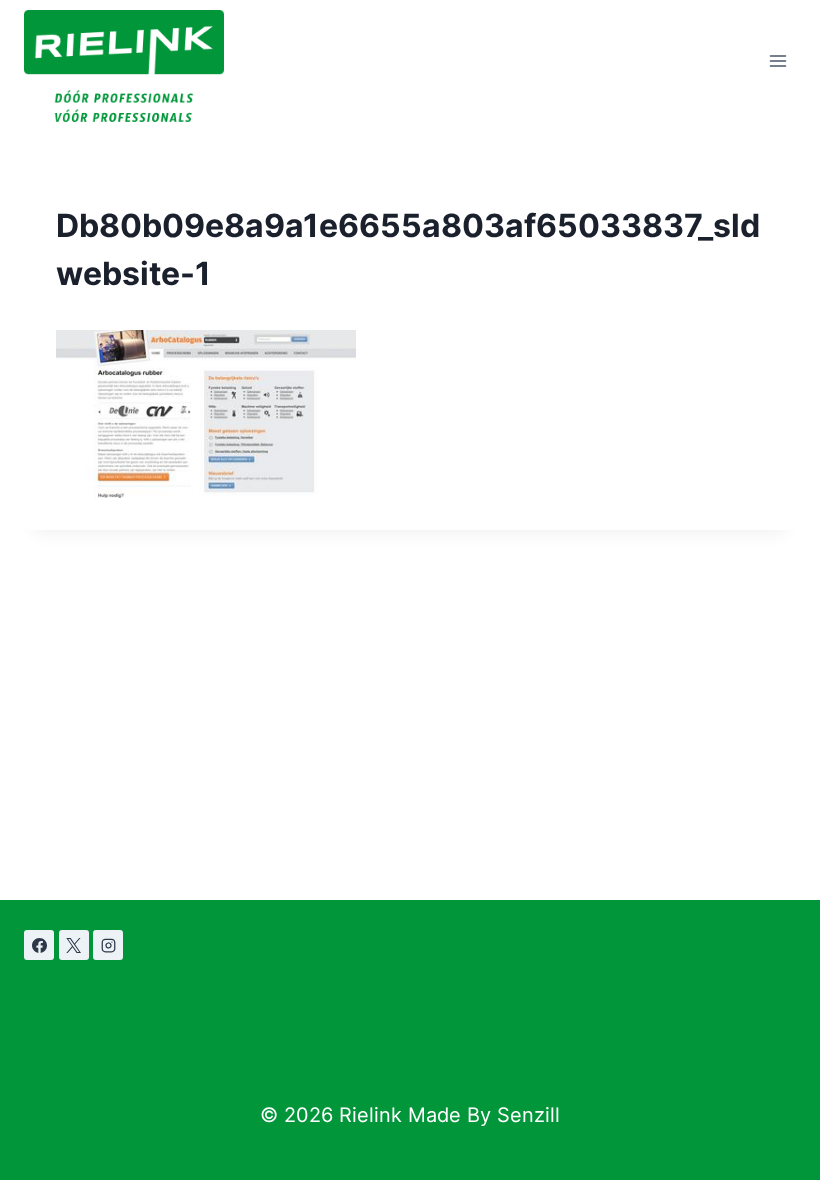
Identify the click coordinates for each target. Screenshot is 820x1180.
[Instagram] (108, 945)
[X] (74, 945)
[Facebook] (39, 945)
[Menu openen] (777, 61)
